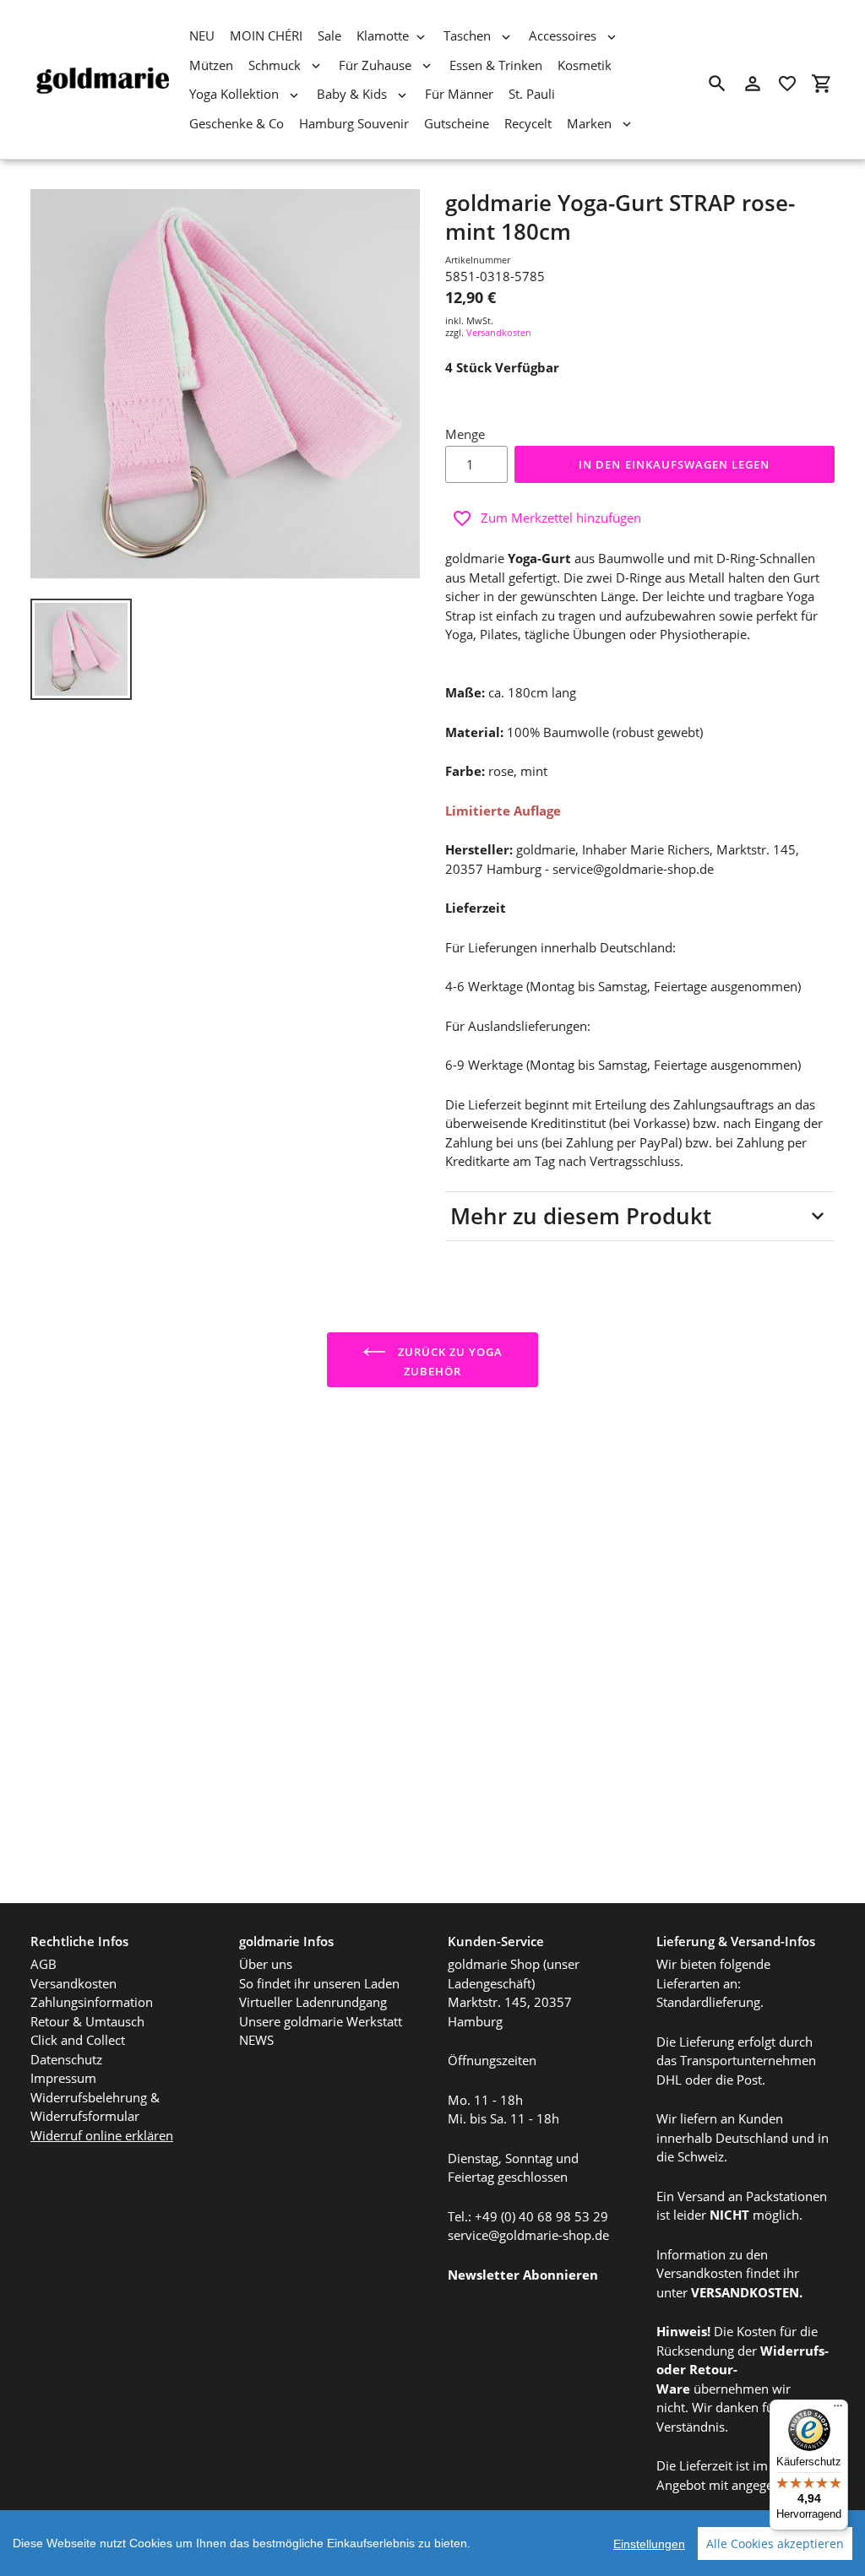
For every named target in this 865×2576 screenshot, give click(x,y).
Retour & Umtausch (87, 2021)
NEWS (256, 2040)
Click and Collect (78, 2040)
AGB (44, 1964)
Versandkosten (499, 332)
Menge (465, 434)
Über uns (266, 1964)
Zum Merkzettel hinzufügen (561, 518)
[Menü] (838, 2410)
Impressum (63, 2078)
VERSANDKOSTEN (745, 2292)
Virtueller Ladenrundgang (313, 2002)
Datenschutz (66, 2059)
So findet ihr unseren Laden (319, 1983)
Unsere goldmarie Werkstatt (321, 2021)
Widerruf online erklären (102, 2135)
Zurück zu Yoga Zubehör (449, 1361)
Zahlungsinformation (92, 2002)
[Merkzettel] (787, 84)
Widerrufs (792, 2351)
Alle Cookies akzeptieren (775, 2543)
